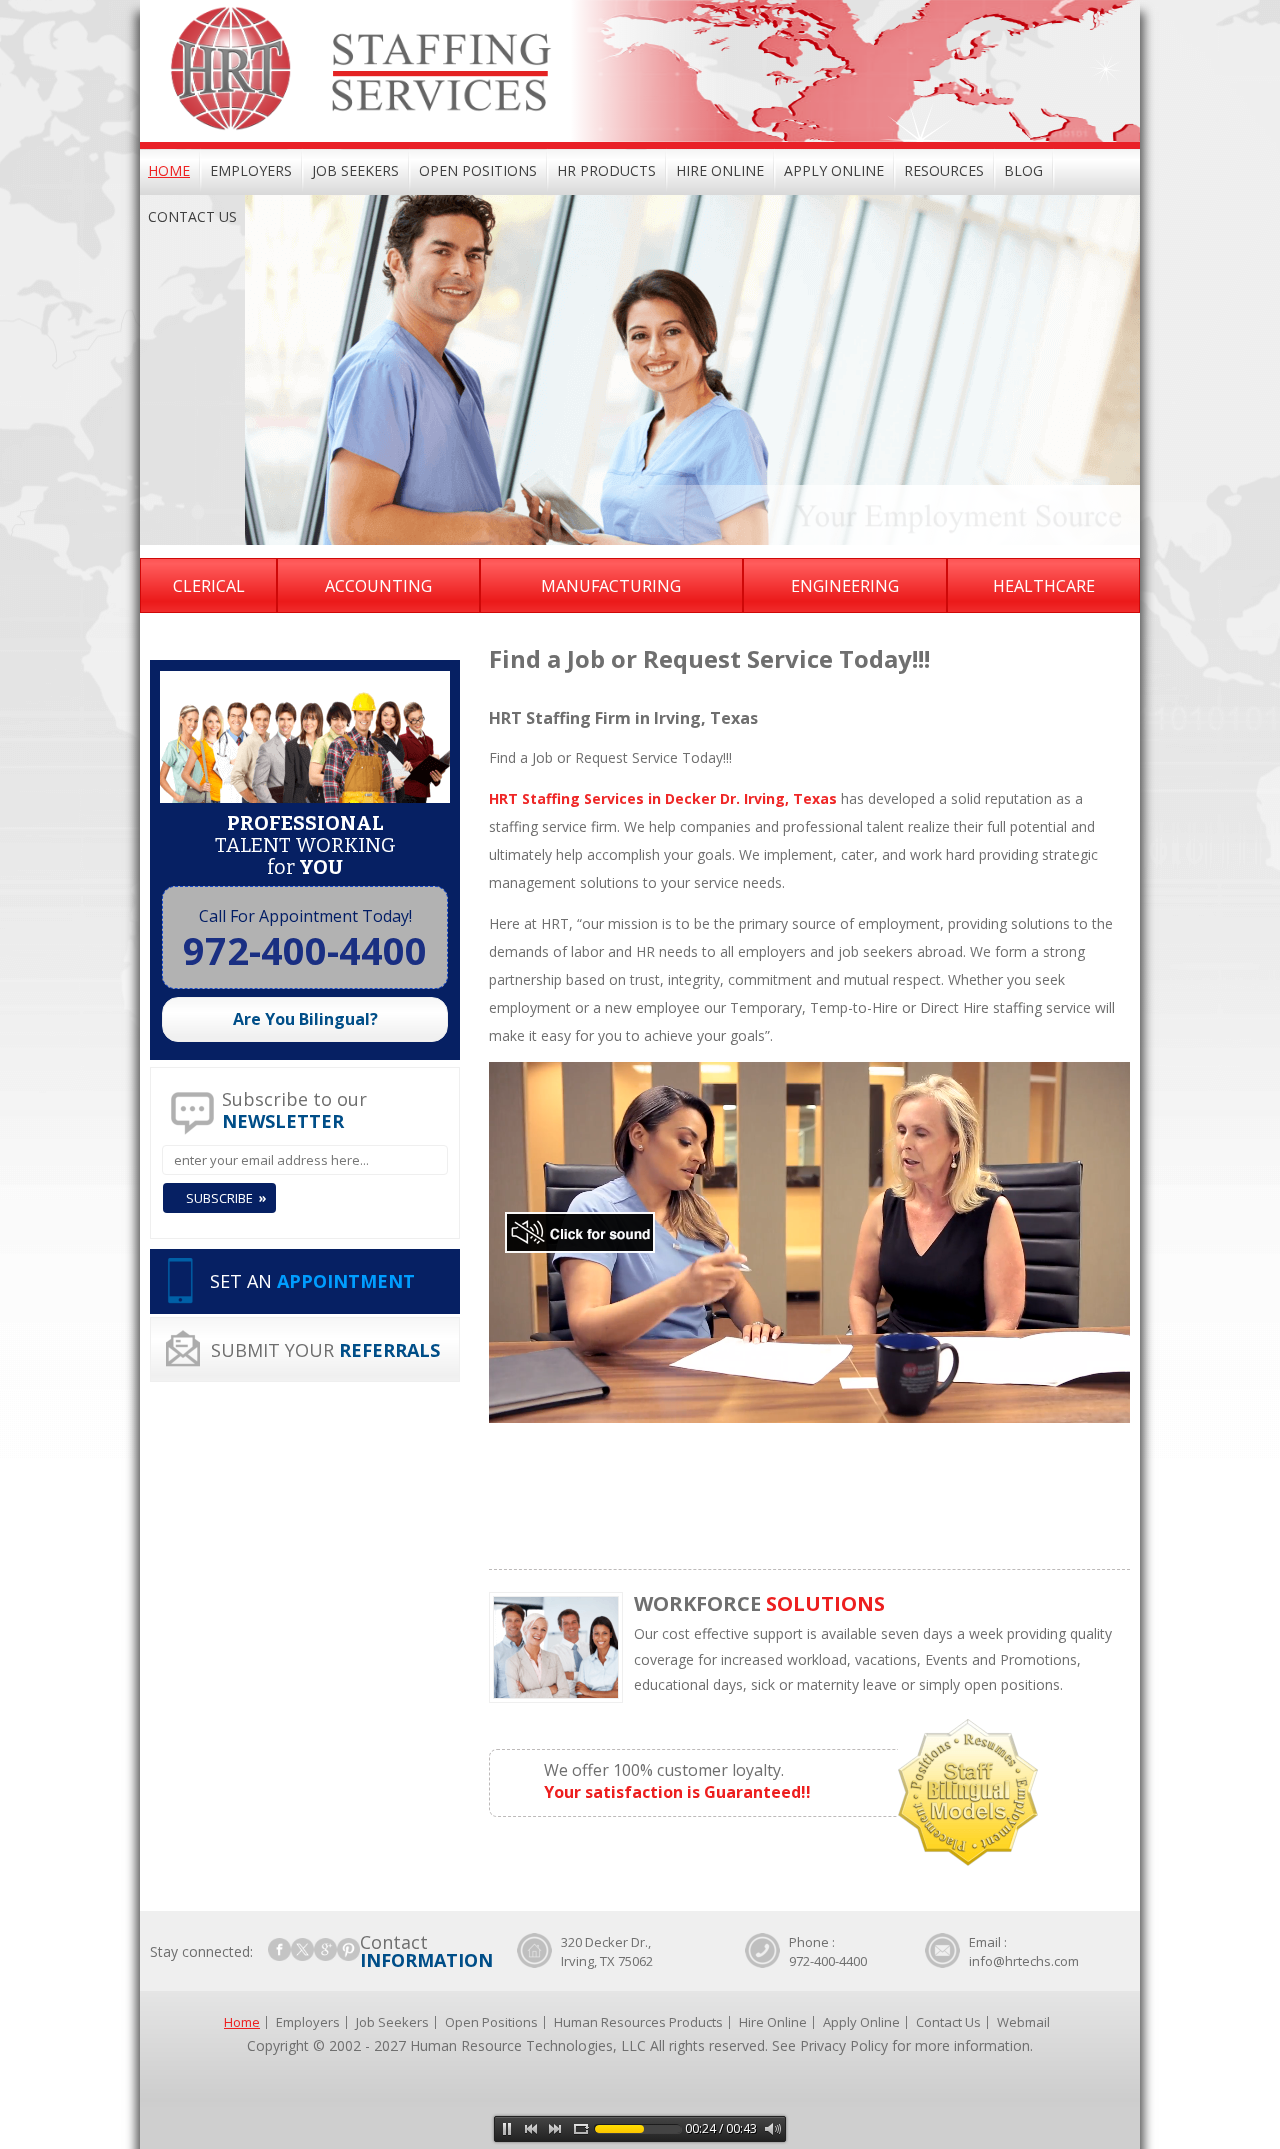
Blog (1023, 170)
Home (169, 170)
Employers (251, 170)
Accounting (378, 586)
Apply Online (834, 170)
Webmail (1023, 2022)
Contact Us (192, 216)
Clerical (209, 586)
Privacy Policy (844, 2045)
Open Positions (478, 170)
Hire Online (720, 170)
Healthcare (1044, 586)
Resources (944, 170)
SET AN (312, 1281)
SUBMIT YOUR (325, 1350)
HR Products (606, 170)
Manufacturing (611, 586)
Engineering (845, 586)
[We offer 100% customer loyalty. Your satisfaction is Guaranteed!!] (739, 1712)
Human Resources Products (638, 2022)
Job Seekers (355, 170)
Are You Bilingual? (305, 1019)
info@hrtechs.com (1024, 1961)
